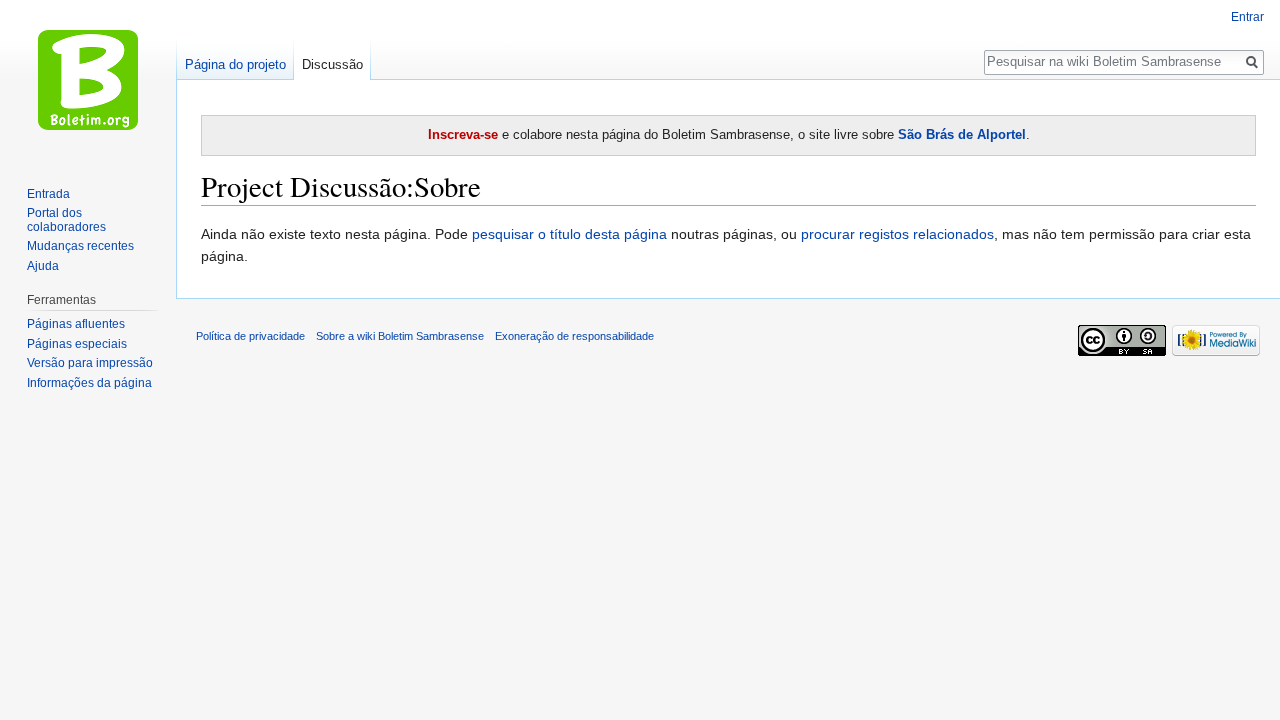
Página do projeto (235, 64)
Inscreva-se (463, 134)
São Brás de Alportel (962, 134)
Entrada (48, 194)
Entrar (1247, 17)
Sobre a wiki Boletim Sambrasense (400, 336)
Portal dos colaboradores (66, 220)
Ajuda (43, 266)
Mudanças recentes (80, 246)
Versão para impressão (90, 363)
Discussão (332, 64)
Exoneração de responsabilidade (574, 336)
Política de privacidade (250, 336)
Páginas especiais (77, 344)
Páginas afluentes (76, 324)
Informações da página (89, 383)
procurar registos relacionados (897, 234)
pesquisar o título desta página (569, 234)
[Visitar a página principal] (88, 80)
